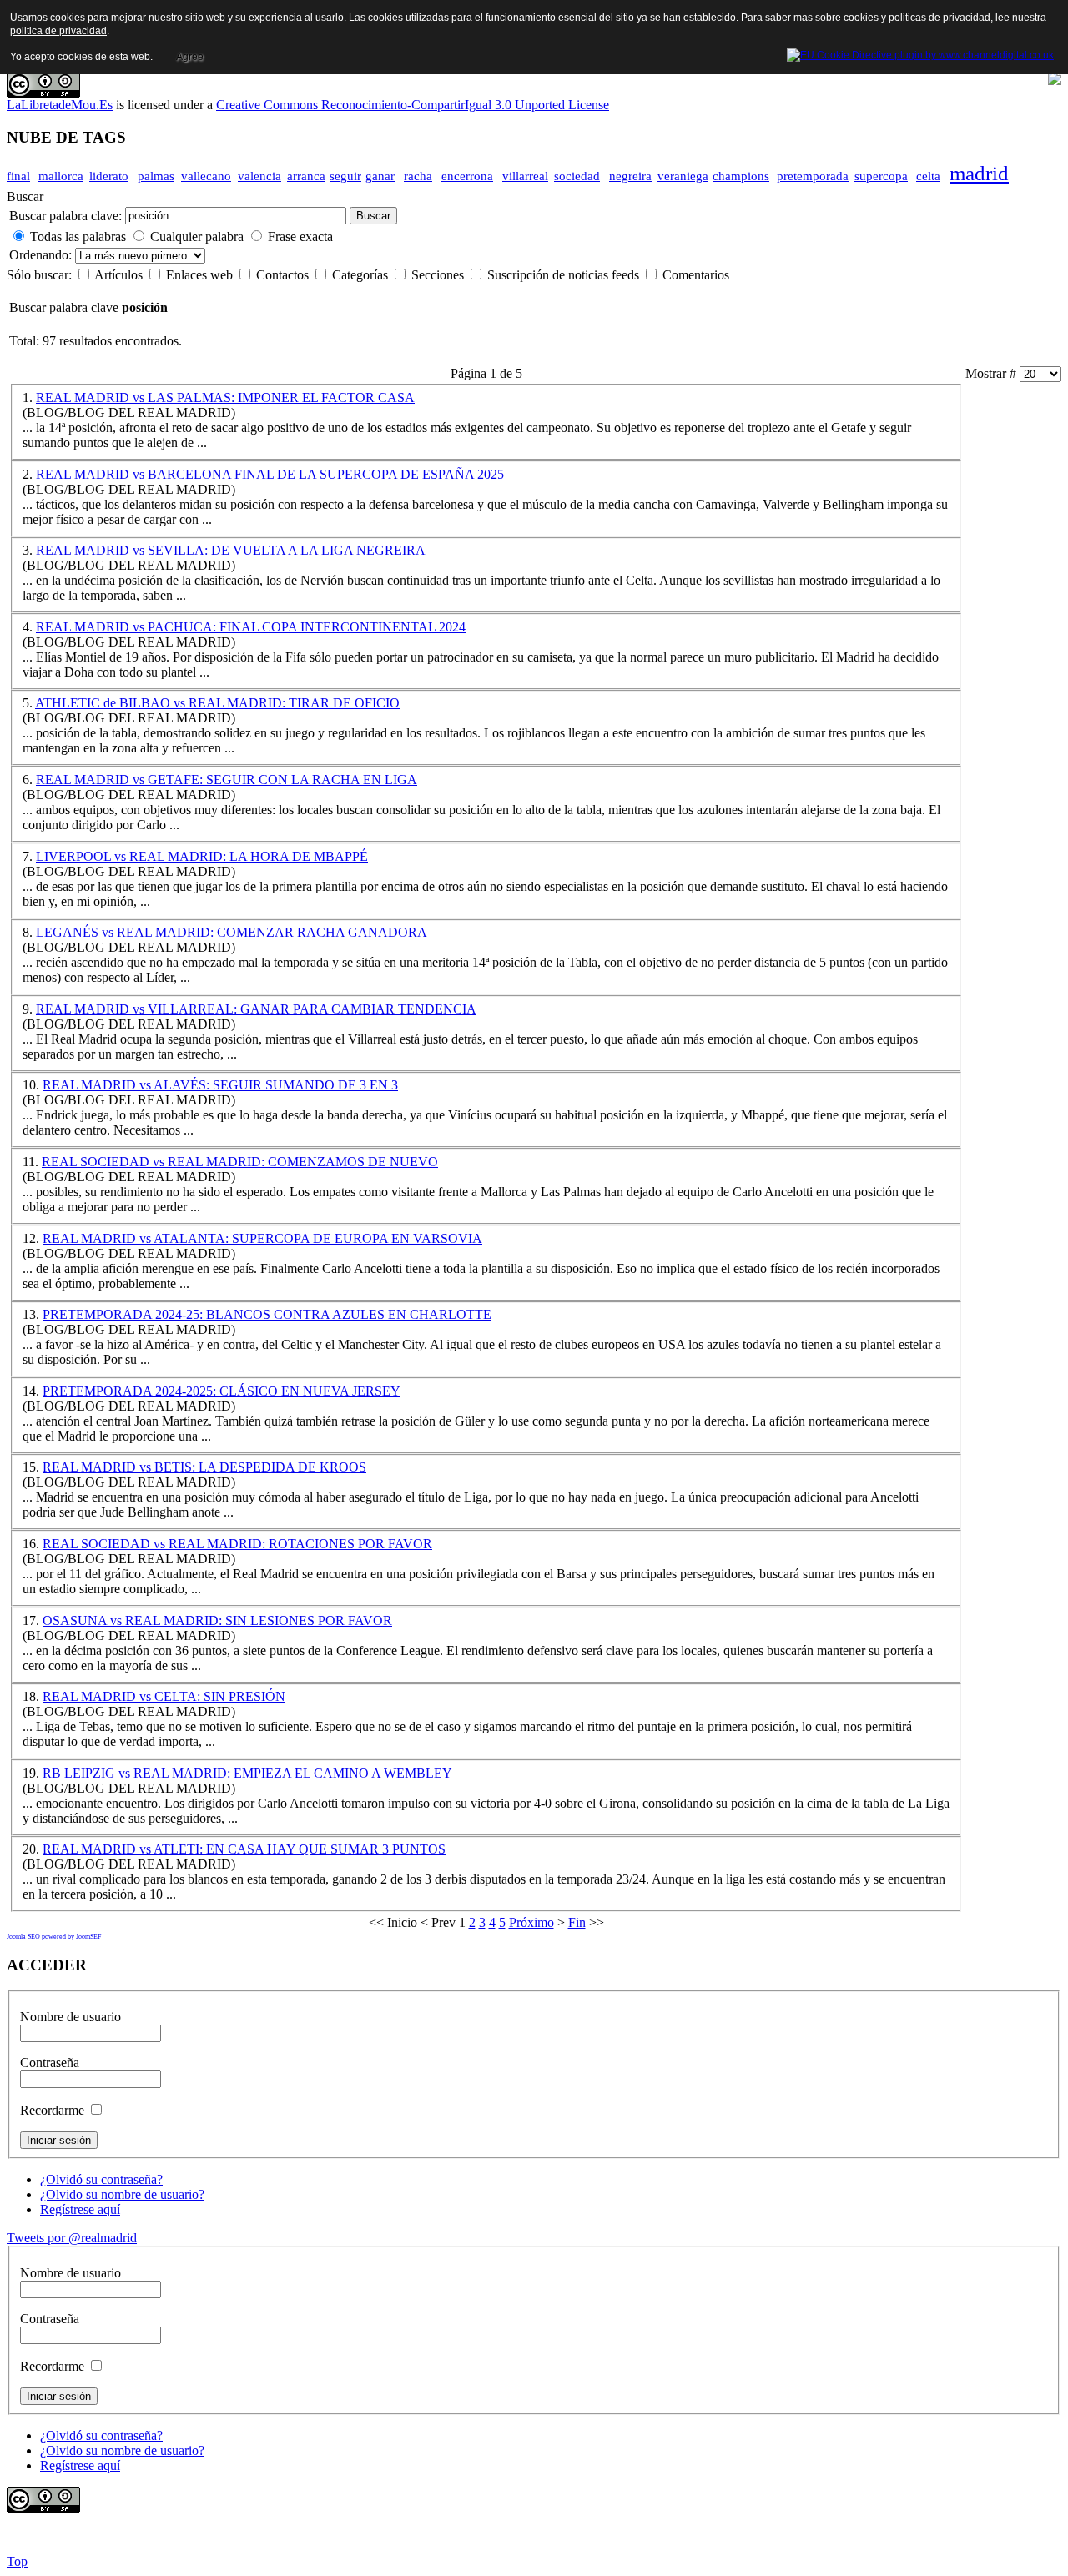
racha (418, 176)
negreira (630, 176)
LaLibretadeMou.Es (60, 105)
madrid (979, 173)
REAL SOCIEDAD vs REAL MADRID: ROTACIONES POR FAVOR (237, 1544)
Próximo (531, 1922)
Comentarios (696, 275)
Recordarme (52, 2110)
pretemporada (813, 176)
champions (741, 176)
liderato (109, 176)
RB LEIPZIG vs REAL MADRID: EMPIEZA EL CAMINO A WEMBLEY (247, 1773)
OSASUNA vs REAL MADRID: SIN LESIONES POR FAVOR (217, 1620)
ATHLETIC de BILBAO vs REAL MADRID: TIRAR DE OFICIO (217, 703)
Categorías (362, 275)
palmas (156, 176)
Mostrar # (992, 373)
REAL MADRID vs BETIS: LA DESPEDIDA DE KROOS (204, 1467)
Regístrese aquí (80, 2209)
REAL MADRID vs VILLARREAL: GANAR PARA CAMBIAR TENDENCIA (256, 1009)
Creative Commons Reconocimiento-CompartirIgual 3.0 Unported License (413, 105)
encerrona (467, 176)
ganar (380, 176)
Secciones (439, 275)
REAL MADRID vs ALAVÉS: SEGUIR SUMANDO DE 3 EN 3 (220, 1085)
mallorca (61, 176)
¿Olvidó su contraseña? (101, 2179)
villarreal (525, 176)
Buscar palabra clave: (65, 216)
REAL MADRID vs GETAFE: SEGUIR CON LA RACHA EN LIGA (227, 780)
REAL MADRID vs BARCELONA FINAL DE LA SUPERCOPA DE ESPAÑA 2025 (270, 474)
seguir (345, 176)
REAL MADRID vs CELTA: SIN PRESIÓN (164, 1696)
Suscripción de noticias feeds (565, 275)
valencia (259, 176)
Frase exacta (300, 236)
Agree (190, 57)
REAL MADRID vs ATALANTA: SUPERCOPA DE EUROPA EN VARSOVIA (262, 1238)
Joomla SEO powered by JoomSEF (54, 1937)
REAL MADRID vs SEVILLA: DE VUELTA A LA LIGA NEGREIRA (231, 550)
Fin (577, 1922)
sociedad (577, 176)
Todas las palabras (78, 236)
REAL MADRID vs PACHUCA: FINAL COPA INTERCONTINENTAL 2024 (251, 627)
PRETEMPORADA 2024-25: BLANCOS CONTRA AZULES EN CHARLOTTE (267, 1314)
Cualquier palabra (197, 236)
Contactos (284, 275)
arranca (306, 176)
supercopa (881, 176)
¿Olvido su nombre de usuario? (122, 2194)
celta (928, 176)
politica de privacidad (58, 31)
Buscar (373, 216)
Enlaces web (201, 275)
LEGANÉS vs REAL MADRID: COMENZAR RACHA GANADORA (232, 932)
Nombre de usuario (71, 2017)
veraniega (683, 176)
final (18, 176)
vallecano (206, 176)
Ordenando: (42, 255)
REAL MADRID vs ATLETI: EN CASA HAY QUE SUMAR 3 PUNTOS (244, 1849)
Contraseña (50, 2063)
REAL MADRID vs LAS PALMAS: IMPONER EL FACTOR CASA (225, 397)
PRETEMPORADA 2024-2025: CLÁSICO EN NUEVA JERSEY (222, 1391)
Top (17, 2561)
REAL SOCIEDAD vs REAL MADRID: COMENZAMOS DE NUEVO (240, 1162)
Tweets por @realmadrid (72, 2238)
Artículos (120, 275)
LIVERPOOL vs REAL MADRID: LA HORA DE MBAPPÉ (202, 856)
